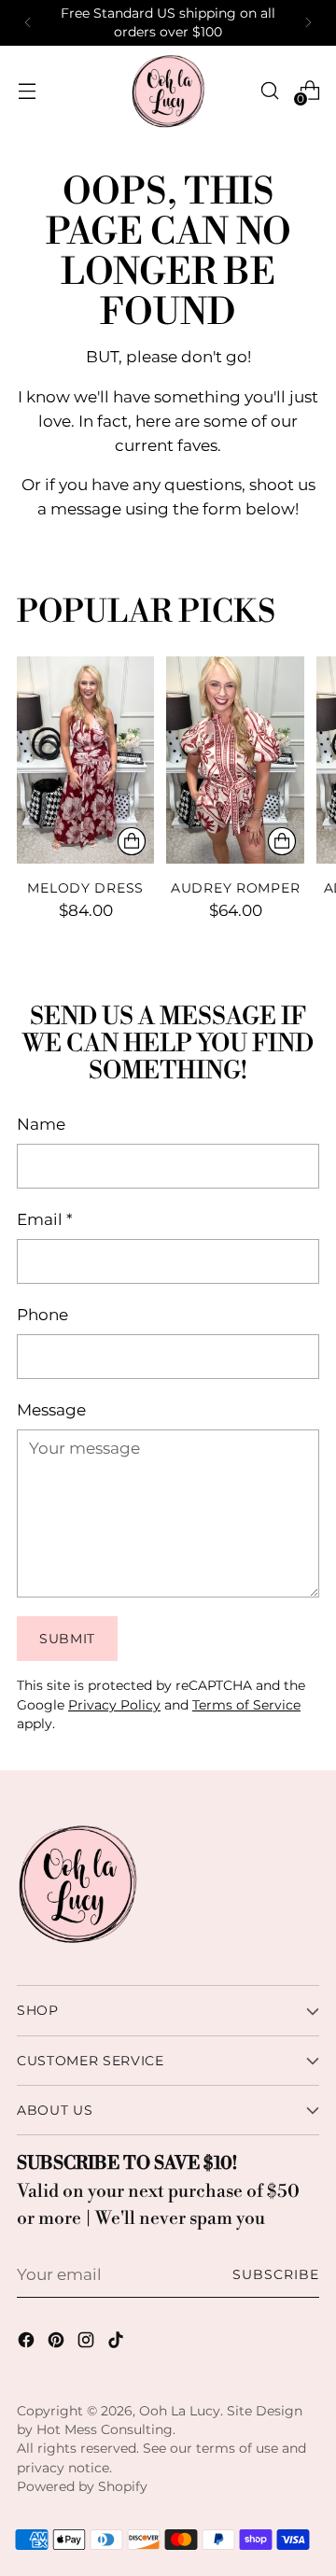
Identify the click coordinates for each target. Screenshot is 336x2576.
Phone (42, 1314)
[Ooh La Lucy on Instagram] (88, 2343)
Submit (67, 1639)
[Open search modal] (269, 90)
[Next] (308, 23)
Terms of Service (246, 1705)
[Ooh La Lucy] (168, 91)
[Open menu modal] (27, 90)
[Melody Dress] (85, 760)
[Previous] (28, 23)
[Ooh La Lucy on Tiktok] (118, 2343)
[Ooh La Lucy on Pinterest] (58, 2343)
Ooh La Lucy (180, 2411)
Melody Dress (85, 888)
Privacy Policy (114, 1705)
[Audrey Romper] (235, 760)
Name (41, 1124)
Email (45, 1219)
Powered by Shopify (82, 2486)
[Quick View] (132, 841)
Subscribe (276, 2274)
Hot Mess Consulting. (106, 2429)
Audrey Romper (235, 888)
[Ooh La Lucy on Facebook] (28, 2343)
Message (51, 1409)
